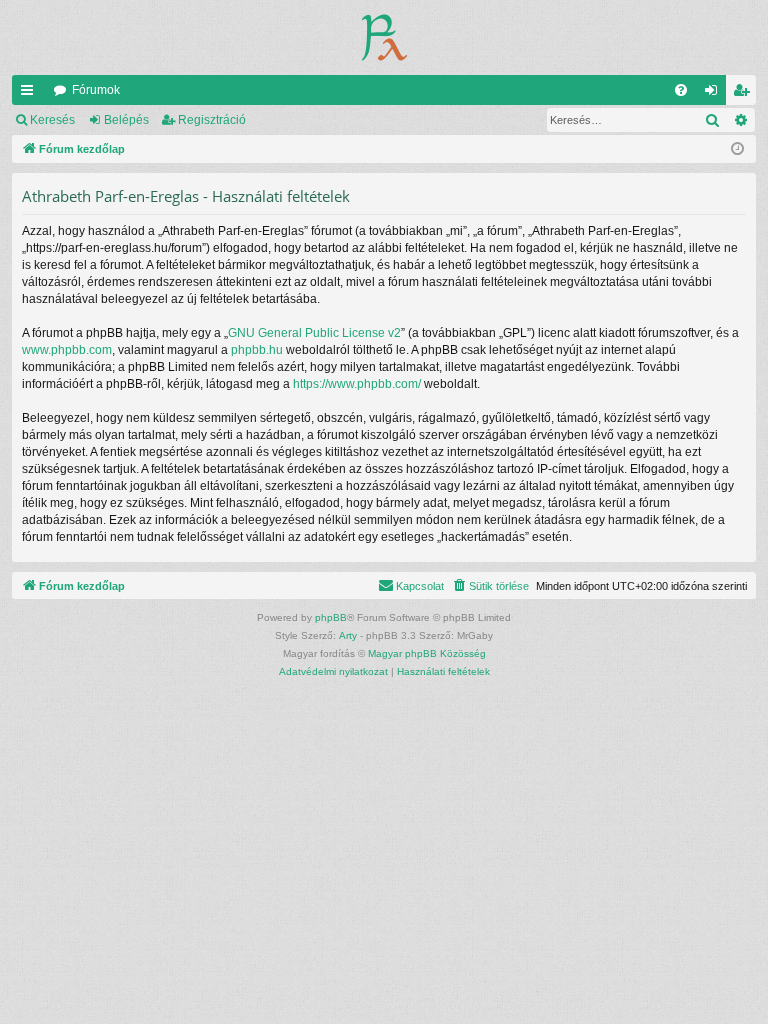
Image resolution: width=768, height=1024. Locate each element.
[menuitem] (681, 90)
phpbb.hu (257, 350)
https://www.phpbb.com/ (357, 384)
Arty (348, 635)
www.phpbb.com (67, 350)
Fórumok (96, 90)
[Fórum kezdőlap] (384, 37)
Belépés (126, 120)
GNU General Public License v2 (314, 333)
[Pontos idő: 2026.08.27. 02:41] (737, 149)
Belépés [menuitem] (715, 94)
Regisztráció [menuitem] (745, 94)
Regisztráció (212, 120)
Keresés (52, 120)
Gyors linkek (31, 94)
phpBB (331, 617)
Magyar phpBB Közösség (427, 653)
